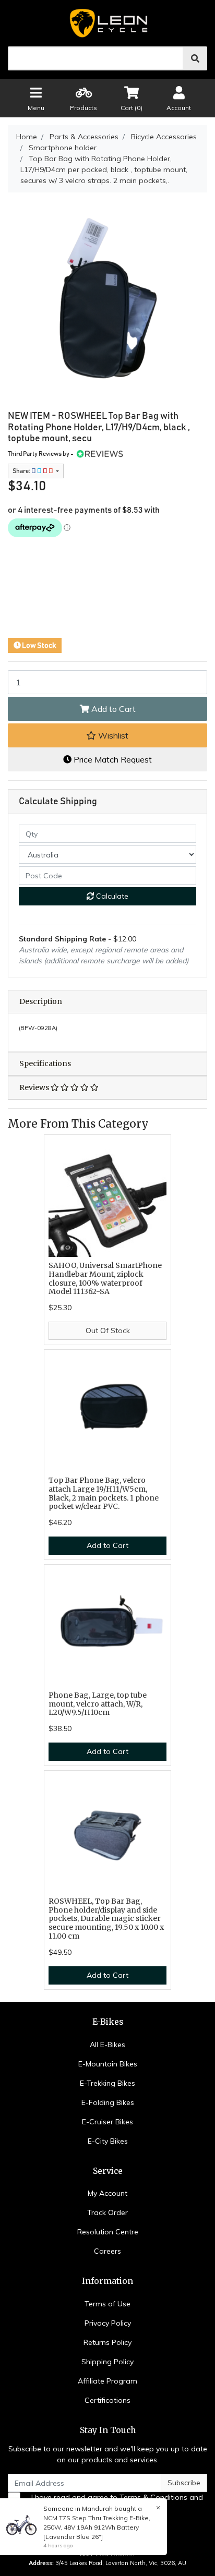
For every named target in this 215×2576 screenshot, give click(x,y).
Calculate (111, 896)
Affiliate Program (107, 2381)
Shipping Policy (107, 2362)
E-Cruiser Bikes (107, 2122)
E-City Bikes (108, 2141)
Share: (22, 471)
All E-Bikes (107, 2045)
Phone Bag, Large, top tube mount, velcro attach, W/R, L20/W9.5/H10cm (98, 1704)
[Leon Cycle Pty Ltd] (107, 23)
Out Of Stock (108, 1331)
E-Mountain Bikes (108, 2064)
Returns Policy (107, 2342)
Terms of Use (107, 2304)
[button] (107, 735)
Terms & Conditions (153, 2497)
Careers (107, 2251)
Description (41, 1001)
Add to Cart (112, 709)
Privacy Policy (108, 2323)
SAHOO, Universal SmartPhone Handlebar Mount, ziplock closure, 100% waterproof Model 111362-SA (105, 1278)
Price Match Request (112, 759)
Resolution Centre (108, 2232)
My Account (107, 2193)
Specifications (45, 1063)
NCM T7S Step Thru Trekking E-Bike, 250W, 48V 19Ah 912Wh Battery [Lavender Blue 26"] (97, 2527)
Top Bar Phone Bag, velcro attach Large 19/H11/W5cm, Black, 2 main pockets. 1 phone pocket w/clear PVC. (104, 1493)
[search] (195, 58)
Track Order (107, 2212)
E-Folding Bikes (108, 2102)
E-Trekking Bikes (107, 2083)
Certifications (107, 2400)
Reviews (35, 1087)
